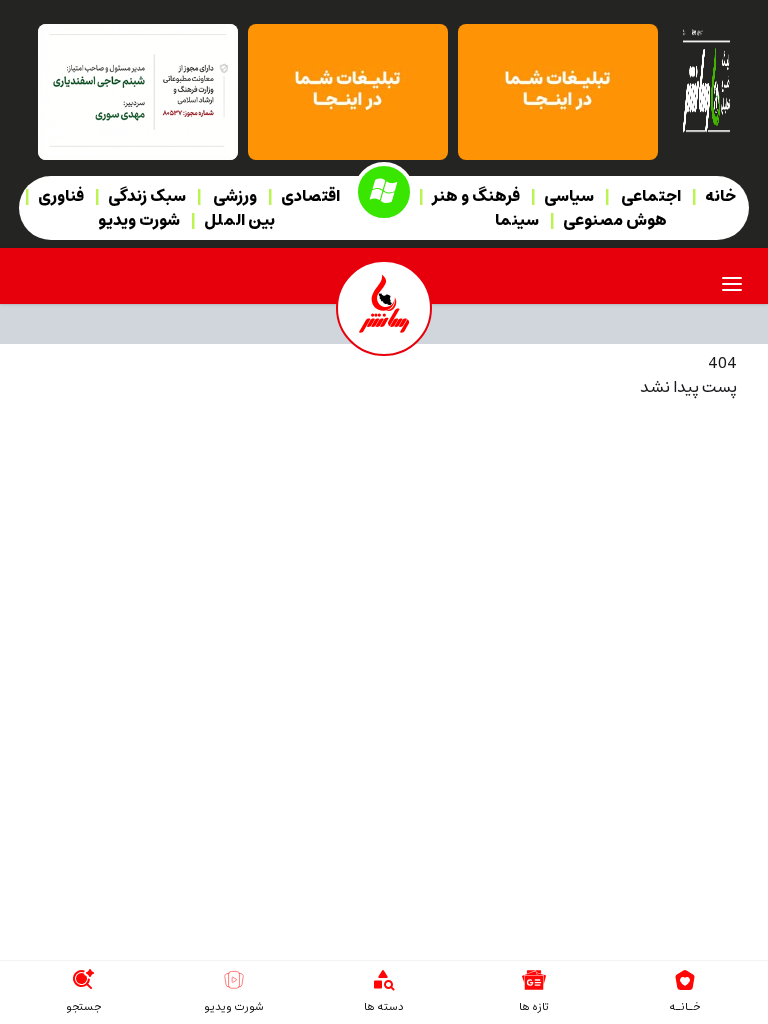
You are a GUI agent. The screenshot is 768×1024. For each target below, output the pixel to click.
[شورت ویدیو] (234, 980)
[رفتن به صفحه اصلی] (685, 980)
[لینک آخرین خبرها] (534, 980)
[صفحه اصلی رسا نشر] (705, 79)
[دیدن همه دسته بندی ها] (384, 980)
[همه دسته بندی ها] (384, 192)
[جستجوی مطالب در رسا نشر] (83, 980)
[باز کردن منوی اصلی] (732, 284)
